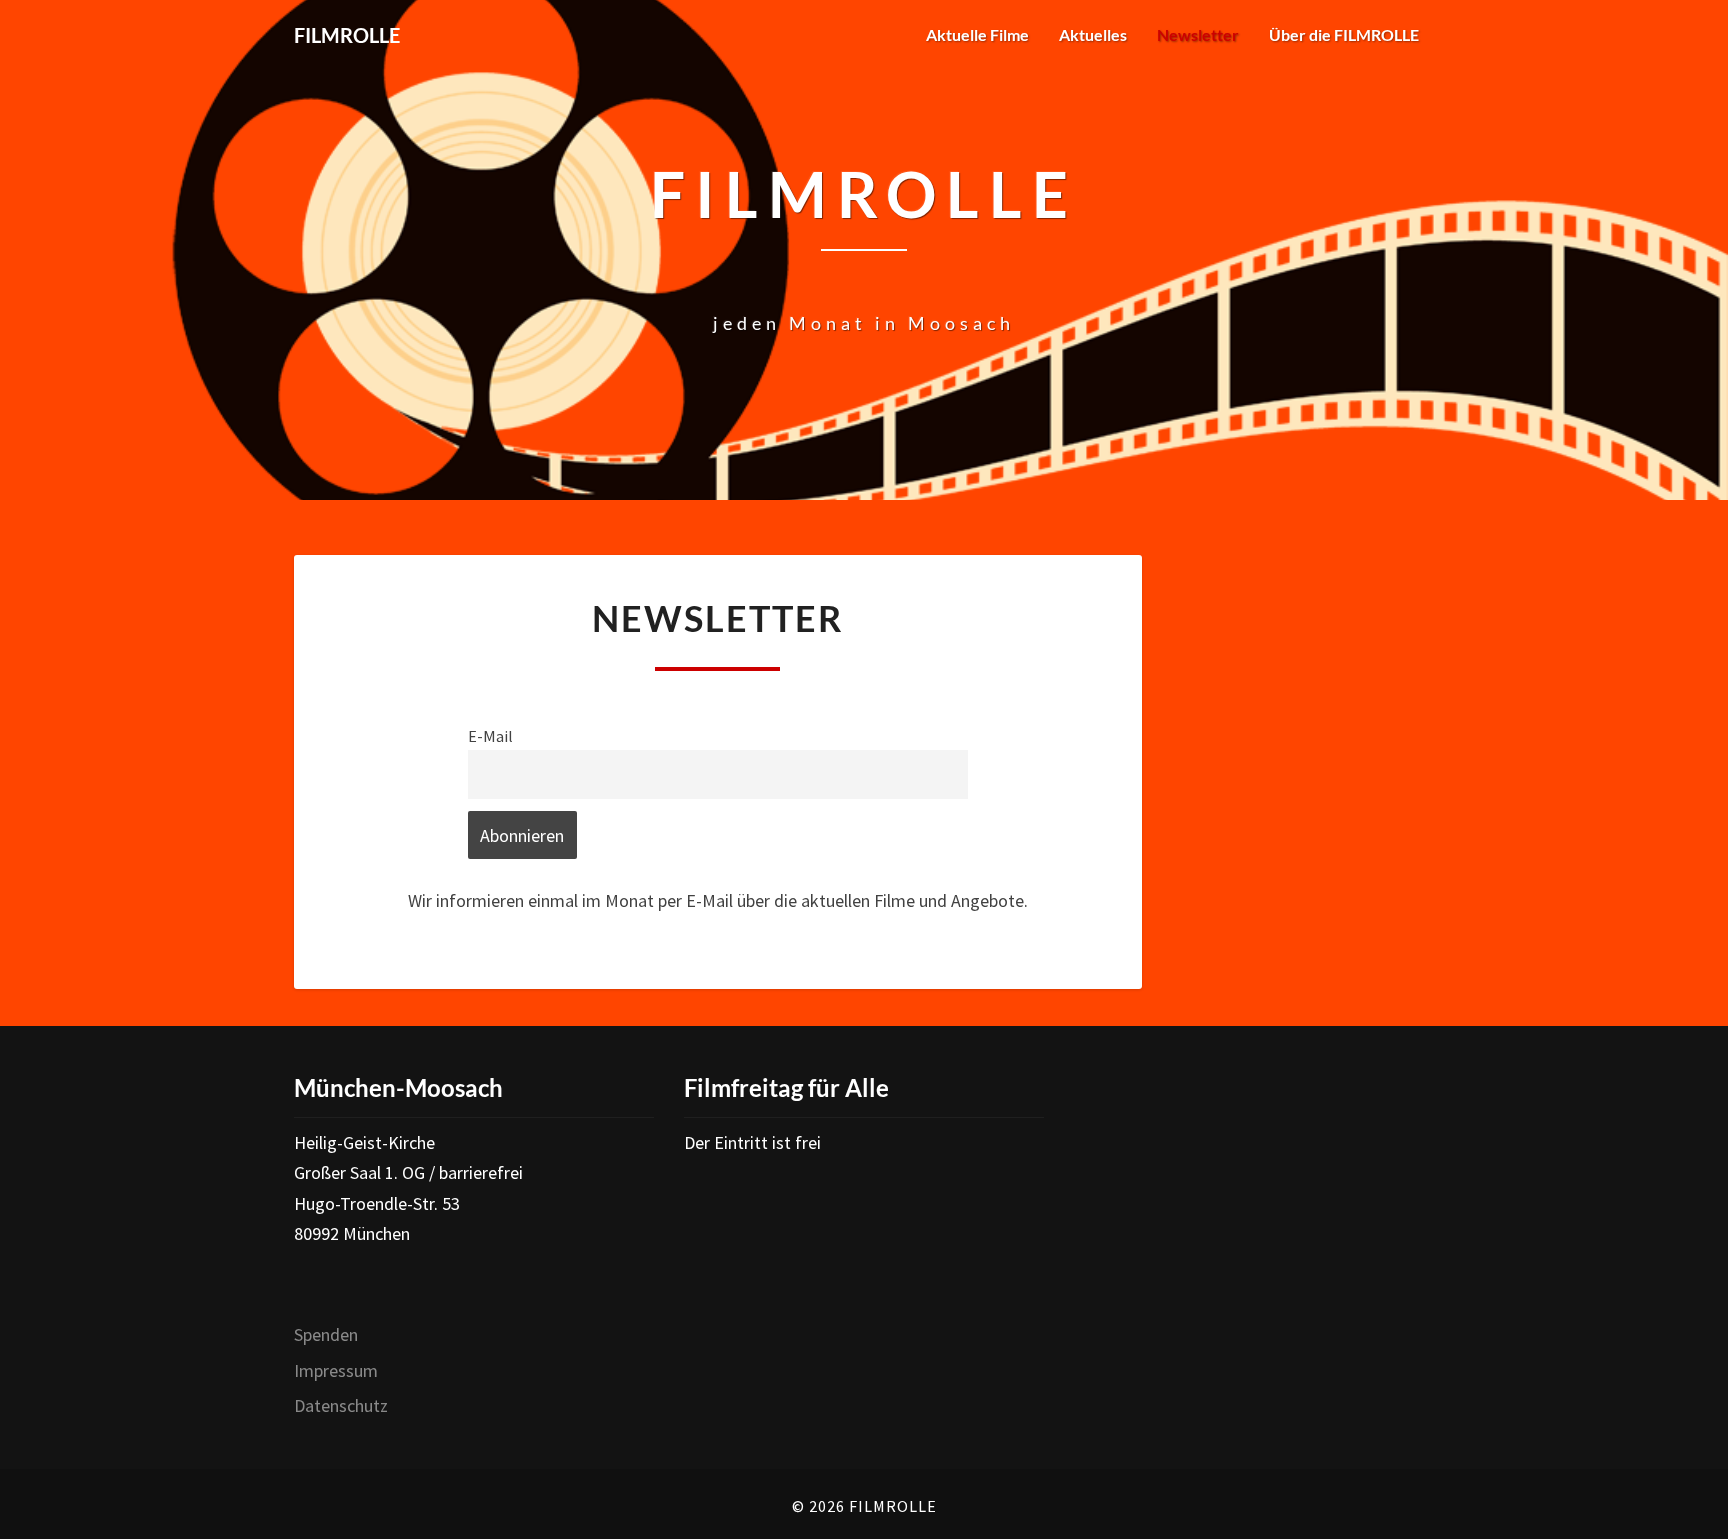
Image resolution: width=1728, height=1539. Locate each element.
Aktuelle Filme (977, 34)
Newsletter (1198, 34)
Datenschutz (341, 1405)
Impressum (336, 1370)
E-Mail (490, 736)
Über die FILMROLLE (1344, 34)
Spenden (326, 1334)
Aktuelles (1093, 34)
